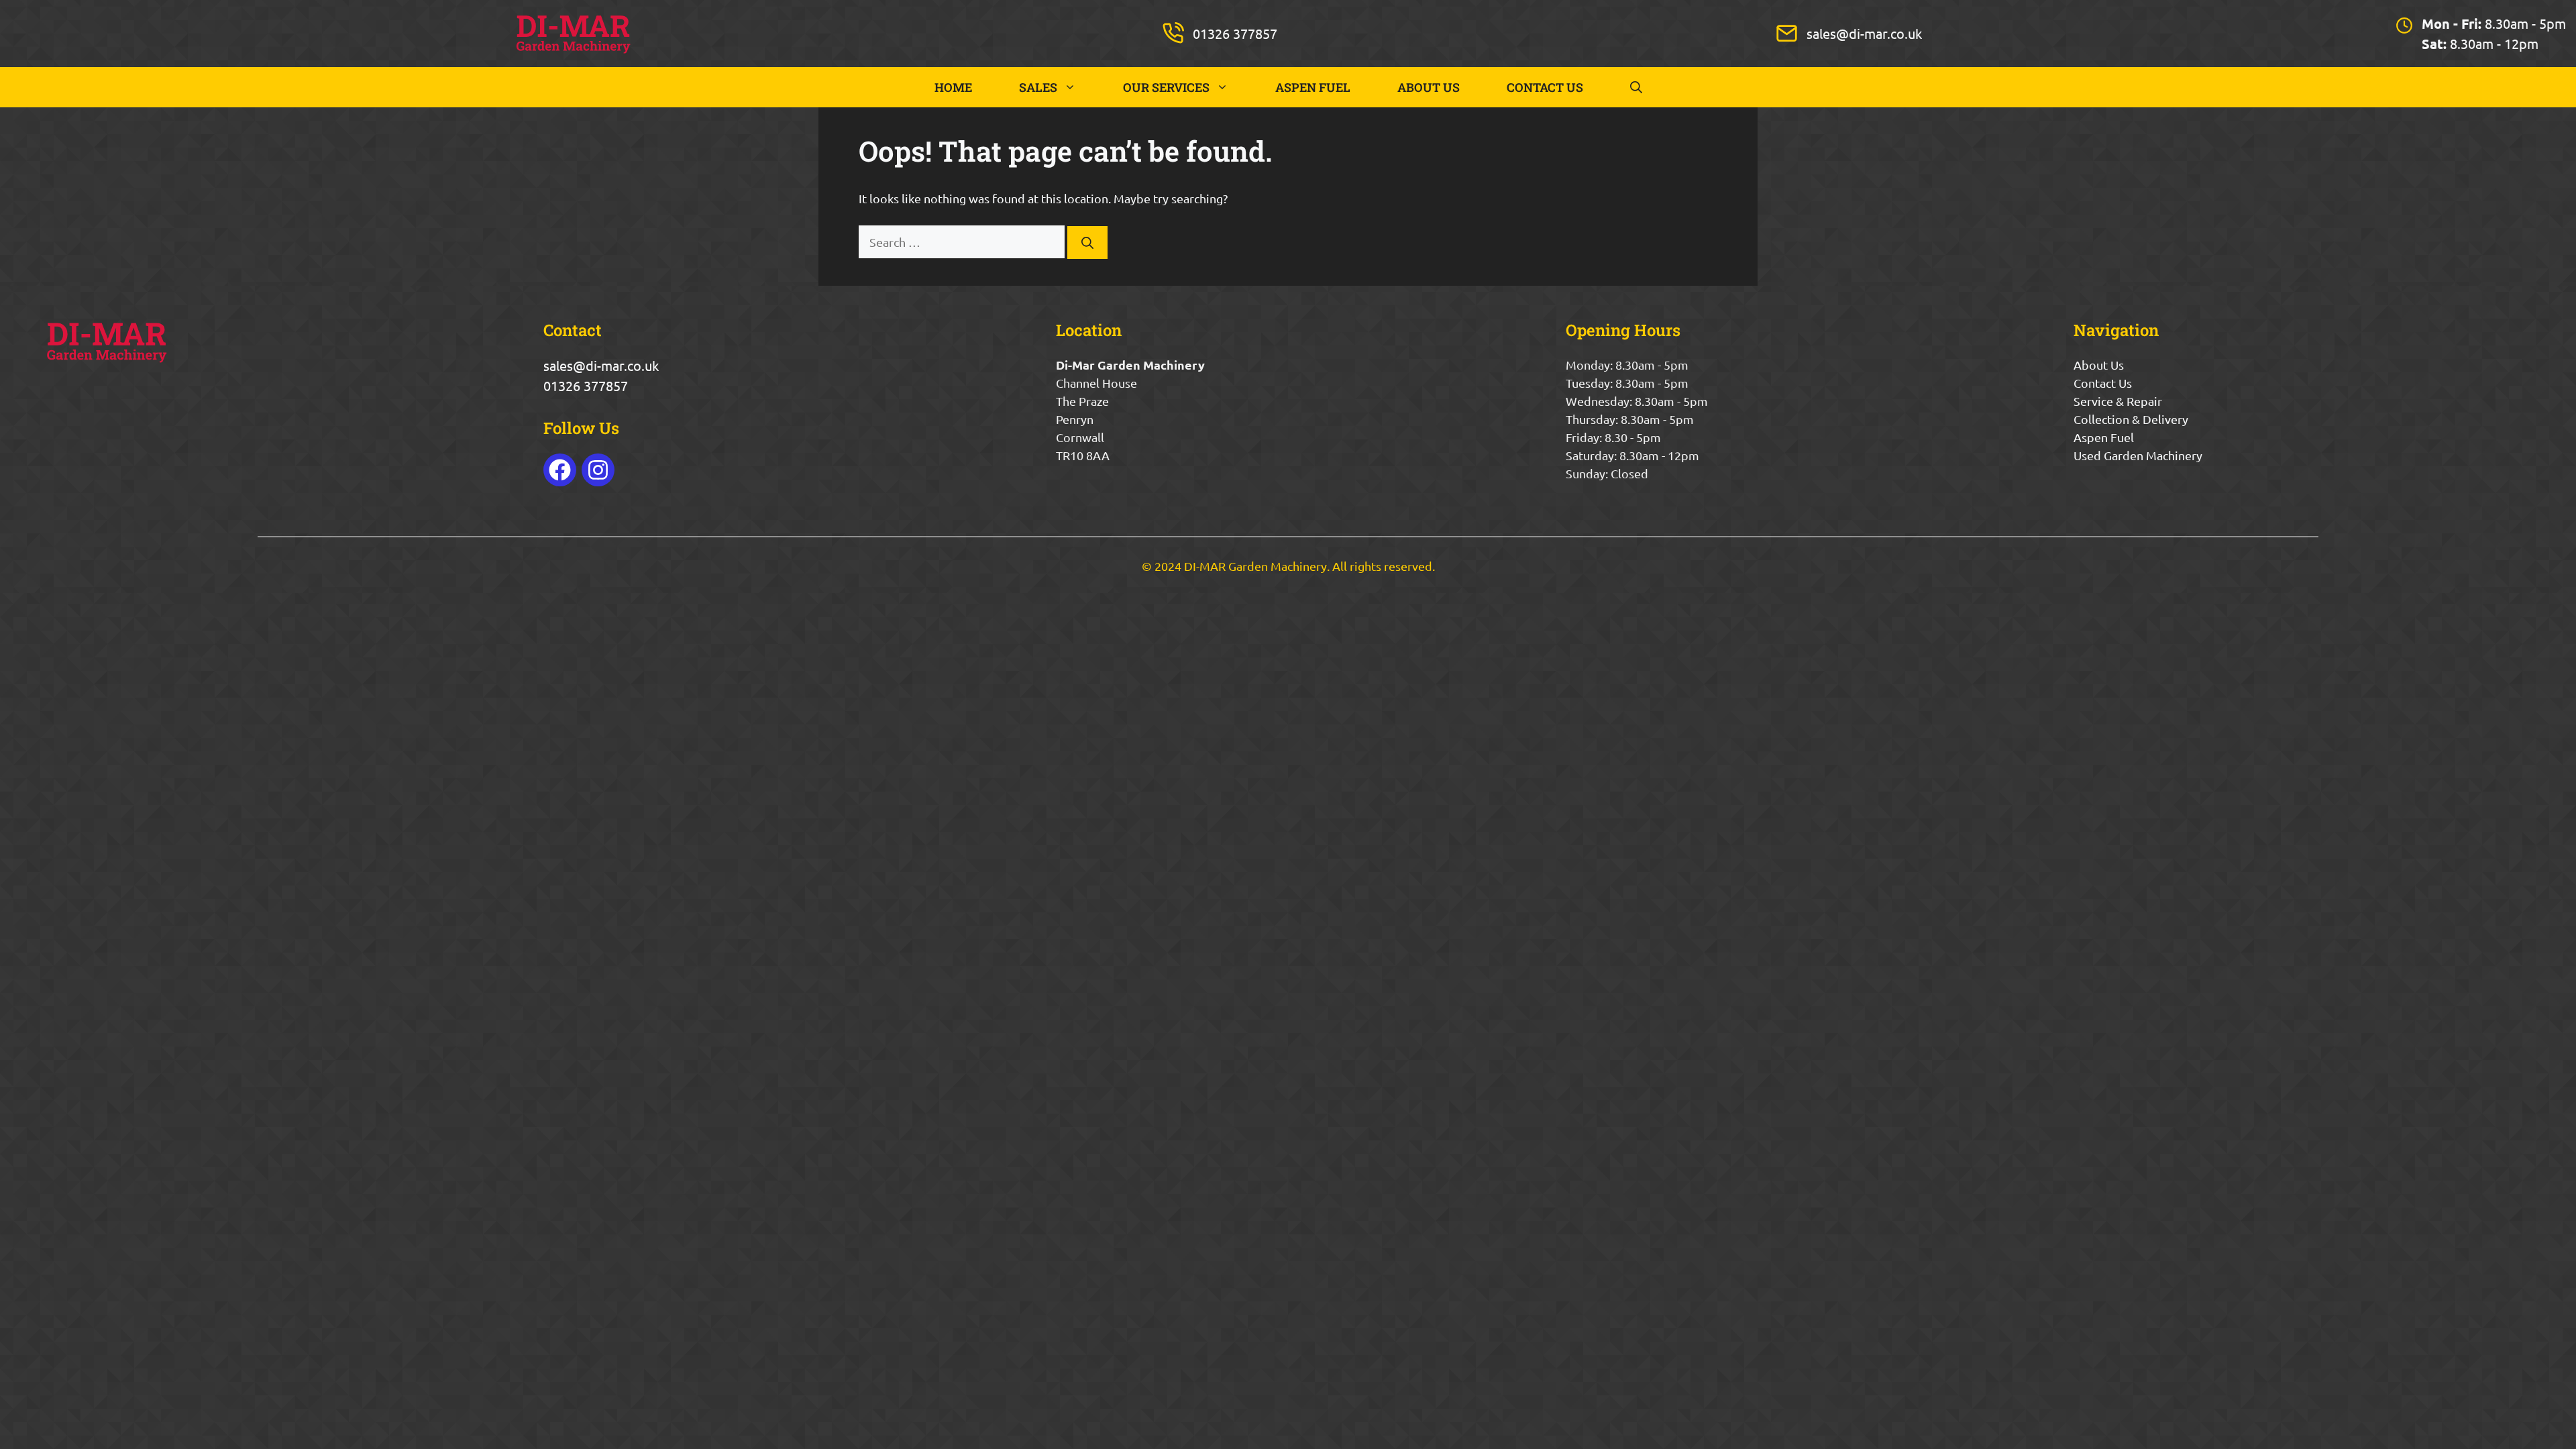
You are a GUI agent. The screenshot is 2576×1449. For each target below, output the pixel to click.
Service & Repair (2118, 401)
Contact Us (2103, 383)
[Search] (1087, 243)
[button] (1636, 87)
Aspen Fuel (2104, 437)
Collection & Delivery (2131, 419)
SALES (1038, 87)
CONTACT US (1545, 87)
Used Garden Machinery (2138, 455)
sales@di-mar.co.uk (1864, 33)
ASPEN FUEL (1313, 87)
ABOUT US (1429, 87)
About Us (2099, 365)
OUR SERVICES (1166, 87)
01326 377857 (1235, 33)
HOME (953, 87)
